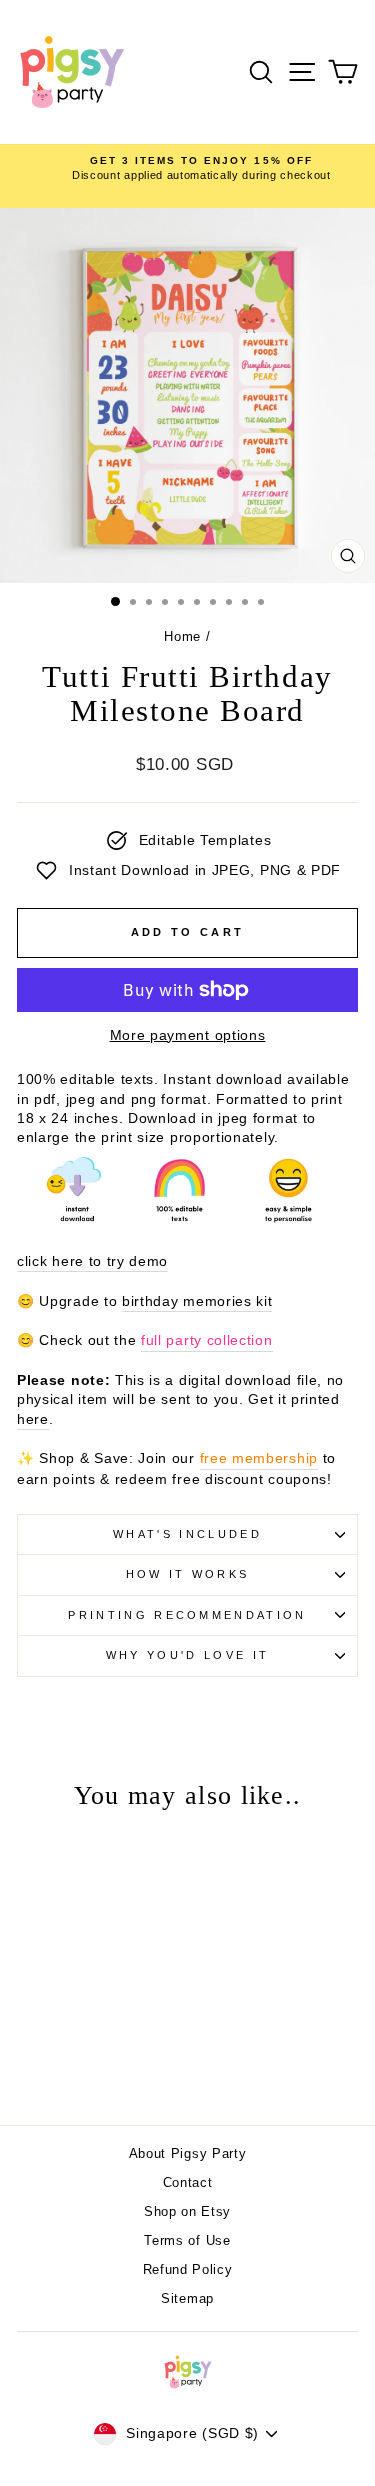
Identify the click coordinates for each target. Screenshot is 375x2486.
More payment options (188, 1035)
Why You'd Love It (187, 1655)
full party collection (207, 1340)
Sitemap (187, 2298)
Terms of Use (187, 2240)
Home (182, 636)
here (33, 1419)
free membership (259, 1458)
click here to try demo (92, 1261)
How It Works (188, 1574)
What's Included (187, 1534)
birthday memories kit (197, 1301)
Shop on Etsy (187, 2211)
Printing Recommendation (187, 1615)
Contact (188, 2182)
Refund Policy (188, 2269)
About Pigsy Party (188, 2153)
